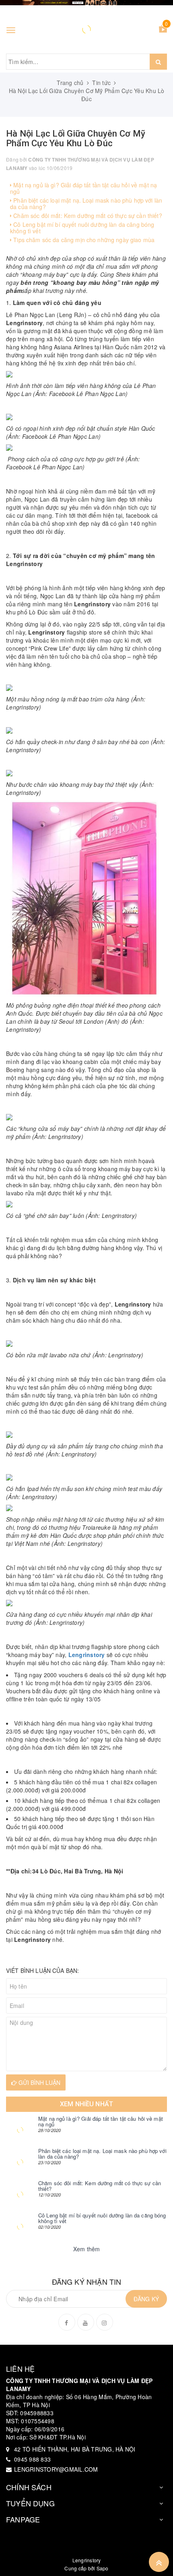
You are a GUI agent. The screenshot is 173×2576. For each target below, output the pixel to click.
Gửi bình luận (39, 2082)
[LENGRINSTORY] (86, 29)
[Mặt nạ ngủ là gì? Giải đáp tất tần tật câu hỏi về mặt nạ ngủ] (20, 2130)
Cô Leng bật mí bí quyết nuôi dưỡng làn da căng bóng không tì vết (82, 227)
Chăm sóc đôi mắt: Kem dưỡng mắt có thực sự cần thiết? (87, 216)
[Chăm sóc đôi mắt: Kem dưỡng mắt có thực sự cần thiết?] (20, 2194)
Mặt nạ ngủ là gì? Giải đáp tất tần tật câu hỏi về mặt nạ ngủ (83, 188)
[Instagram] (105, 2322)
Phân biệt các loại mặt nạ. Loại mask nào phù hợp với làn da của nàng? (86, 203)
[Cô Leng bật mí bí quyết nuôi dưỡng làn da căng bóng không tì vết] (20, 2227)
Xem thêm (87, 2249)
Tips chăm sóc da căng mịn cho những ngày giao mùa (83, 240)
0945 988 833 (32, 2459)
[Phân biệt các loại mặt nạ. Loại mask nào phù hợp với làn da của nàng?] (20, 2162)
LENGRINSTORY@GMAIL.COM (56, 2469)
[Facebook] (67, 2322)
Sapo (103, 2568)
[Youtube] (86, 2322)
